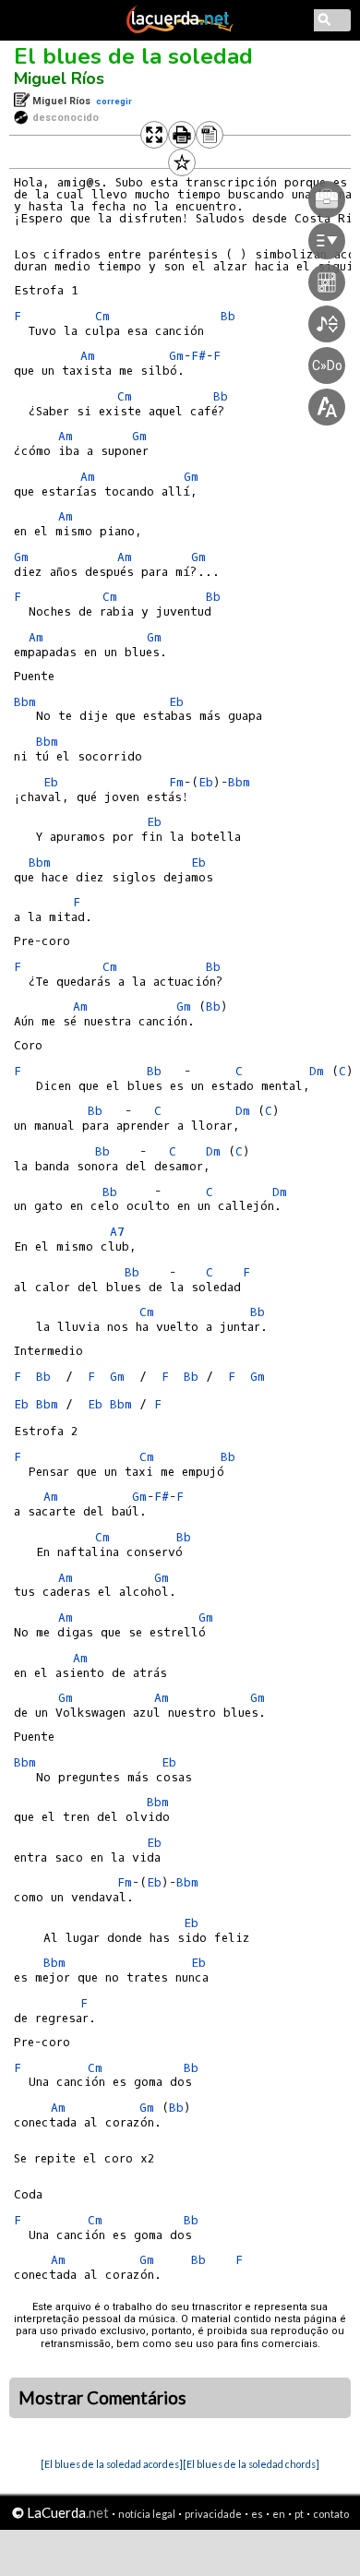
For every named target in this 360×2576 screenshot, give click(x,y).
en (279, 2514)
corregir (114, 101)
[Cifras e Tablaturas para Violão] (180, 30)
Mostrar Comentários (102, 2398)
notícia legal (147, 2514)
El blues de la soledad (133, 56)
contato (331, 2514)
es (257, 2514)
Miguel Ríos (59, 78)
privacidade (213, 2514)
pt (299, 2514)
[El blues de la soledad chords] (251, 2464)
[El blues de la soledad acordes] (112, 2464)
